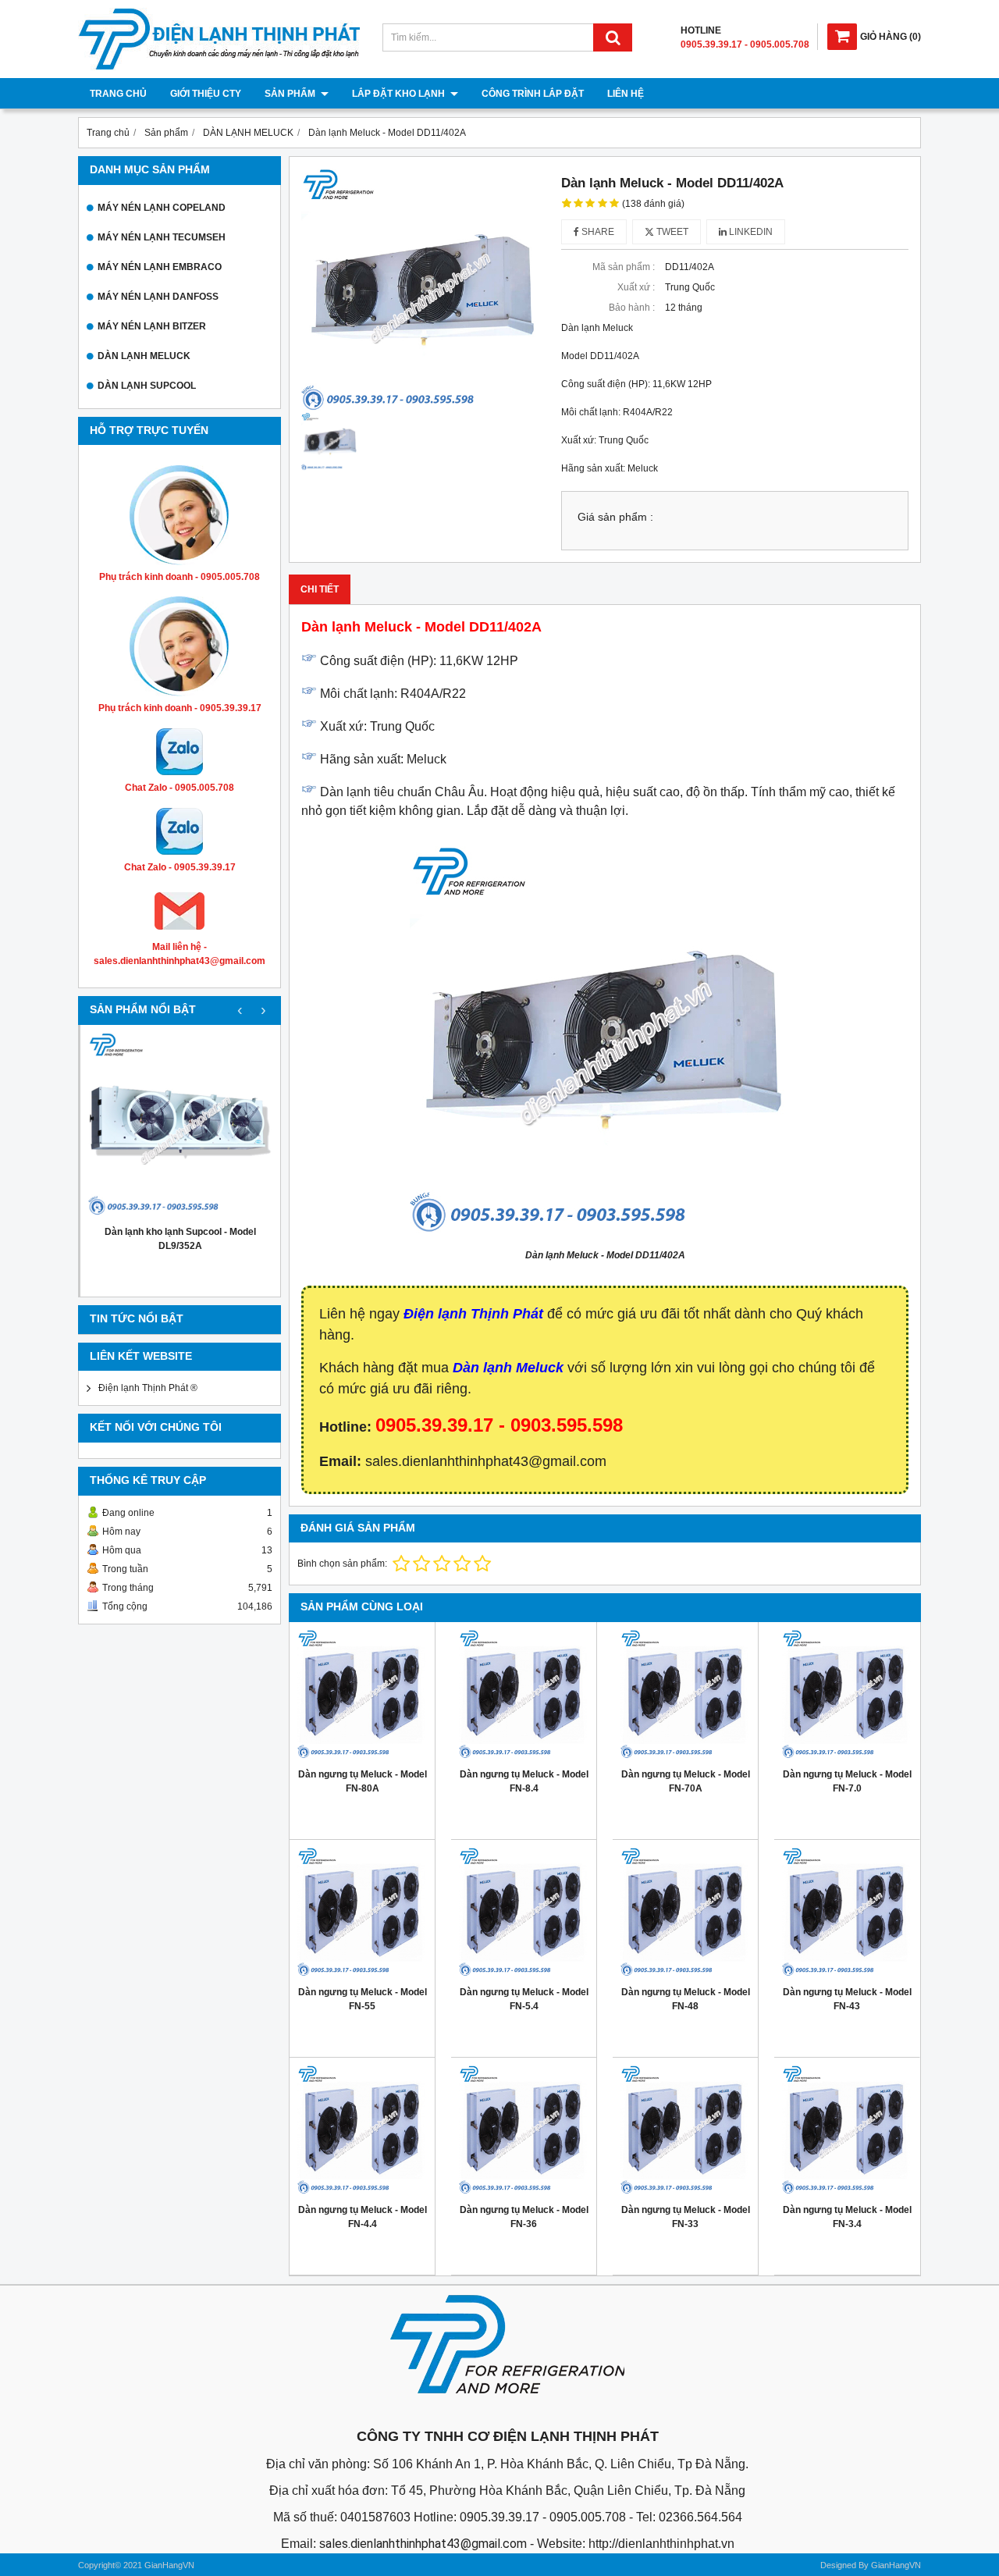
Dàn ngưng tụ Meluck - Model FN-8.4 (524, 1781)
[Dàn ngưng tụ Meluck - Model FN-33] (685, 2130)
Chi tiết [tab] (320, 589)
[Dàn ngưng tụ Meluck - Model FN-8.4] (524, 1695)
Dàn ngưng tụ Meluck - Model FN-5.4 (524, 1999)
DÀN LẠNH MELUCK (144, 356)
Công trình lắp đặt (533, 94)
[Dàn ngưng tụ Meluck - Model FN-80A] (362, 1695)
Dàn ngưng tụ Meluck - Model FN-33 (686, 2217)
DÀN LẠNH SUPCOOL (147, 386)
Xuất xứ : (636, 287)
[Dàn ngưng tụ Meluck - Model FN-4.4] (362, 2130)
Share (597, 232)
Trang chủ (118, 94)
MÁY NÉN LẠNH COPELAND (162, 208)
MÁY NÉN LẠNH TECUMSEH (162, 237)
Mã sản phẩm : (624, 267)
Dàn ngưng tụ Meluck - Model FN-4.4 (363, 2217)
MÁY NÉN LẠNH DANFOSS (158, 297)
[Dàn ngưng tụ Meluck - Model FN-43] (847, 1912)
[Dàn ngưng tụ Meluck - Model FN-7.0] (847, 1695)
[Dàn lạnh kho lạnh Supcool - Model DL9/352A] (180, 1125)
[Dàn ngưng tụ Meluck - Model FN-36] (524, 2130)
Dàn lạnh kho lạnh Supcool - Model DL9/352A (180, 1239)
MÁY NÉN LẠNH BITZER (152, 326)
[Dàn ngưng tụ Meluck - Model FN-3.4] (847, 2130)
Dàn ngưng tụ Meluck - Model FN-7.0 (847, 1781)
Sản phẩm (291, 94)
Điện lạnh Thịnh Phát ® (148, 1388)
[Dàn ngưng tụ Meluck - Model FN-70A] (685, 1695)
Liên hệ (626, 94)
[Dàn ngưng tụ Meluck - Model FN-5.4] (524, 1912)
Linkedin (750, 232)
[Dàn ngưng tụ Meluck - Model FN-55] (362, 1912)
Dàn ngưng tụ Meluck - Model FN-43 (847, 1999)
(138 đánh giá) (653, 204)
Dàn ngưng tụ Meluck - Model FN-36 (524, 2217)
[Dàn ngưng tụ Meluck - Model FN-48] (685, 1912)
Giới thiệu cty (206, 94)
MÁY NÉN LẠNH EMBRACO (160, 267)
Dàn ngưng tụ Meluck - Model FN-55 (363, 1999)
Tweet (671, 232)
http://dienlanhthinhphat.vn (661, 2544)
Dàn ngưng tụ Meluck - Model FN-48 (686, 1999)
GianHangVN (896, 2565)
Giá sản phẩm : (615, 517)
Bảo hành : (632, 308)
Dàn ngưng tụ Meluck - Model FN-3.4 (847, 2217)
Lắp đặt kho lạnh (400, 94)
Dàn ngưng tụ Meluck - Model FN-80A (363, 1781)
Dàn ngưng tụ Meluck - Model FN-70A (686, 1781)
